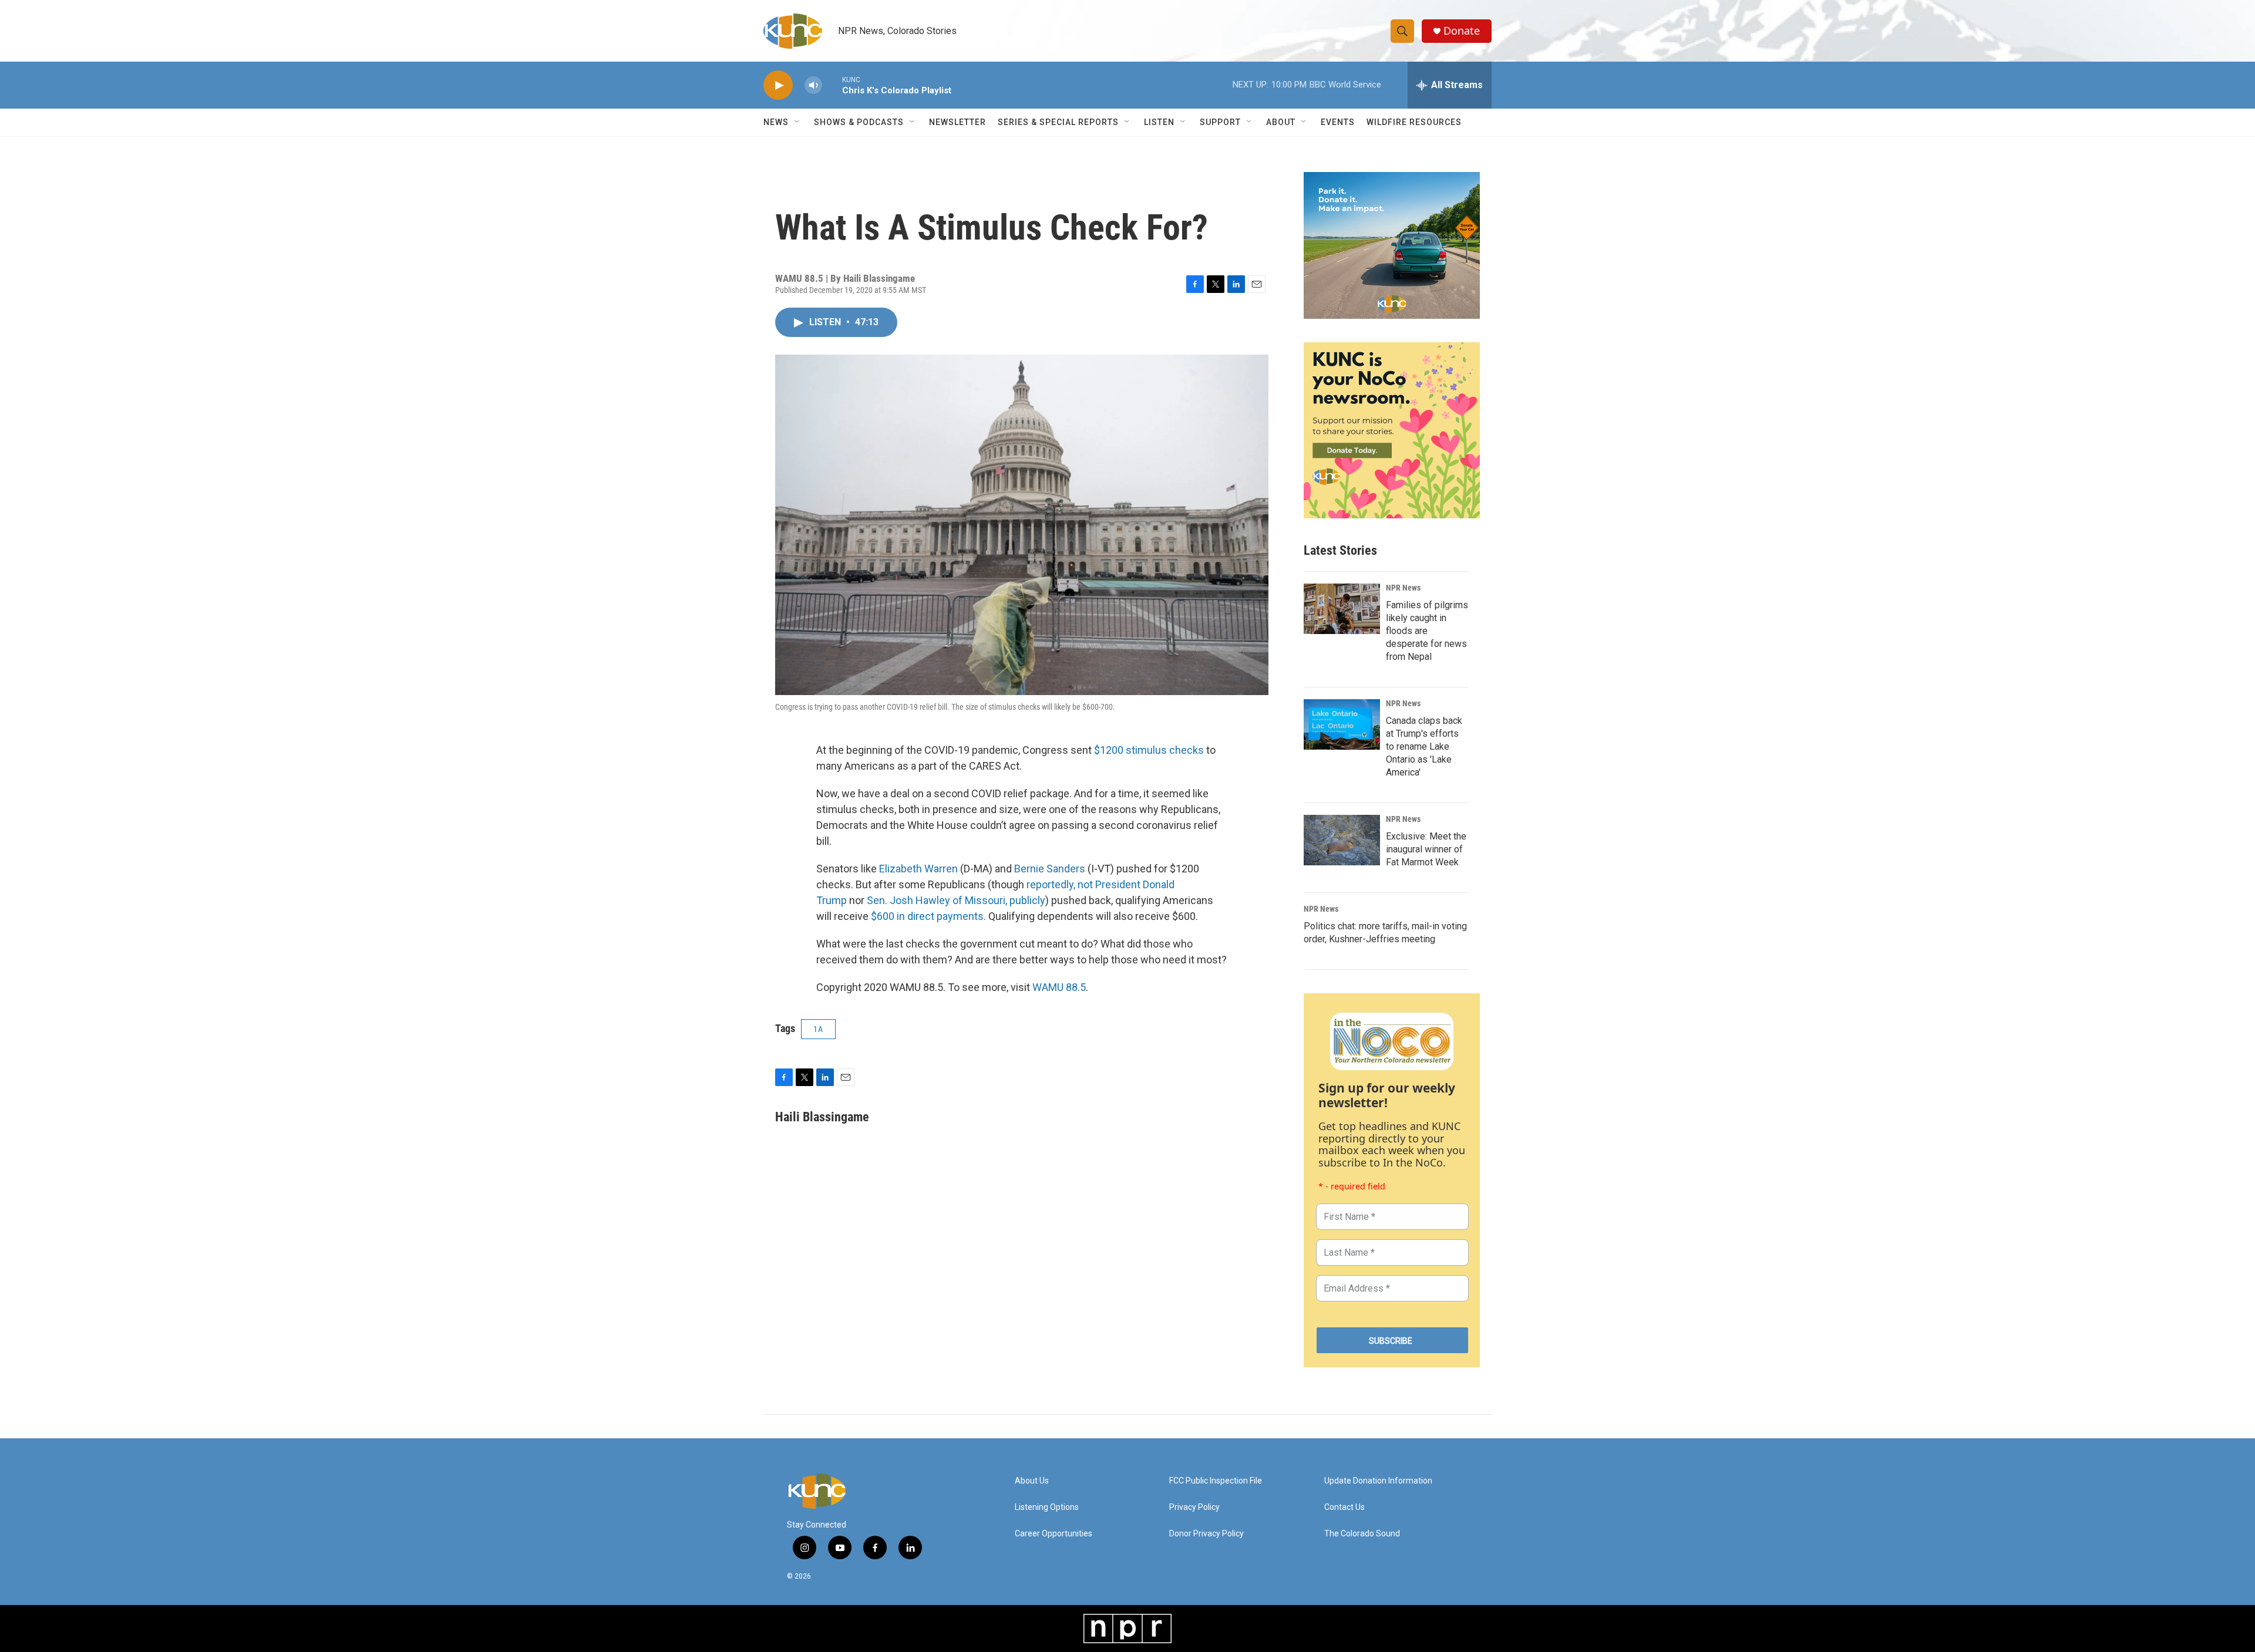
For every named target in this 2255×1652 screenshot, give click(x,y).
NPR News (1403, 588)
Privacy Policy (1194, 1507)
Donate (1462, 31)
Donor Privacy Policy (1206, 1534)
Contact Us (1344, 1507)
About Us (1032, 1481)
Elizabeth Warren (918, 869)
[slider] (832, 85)
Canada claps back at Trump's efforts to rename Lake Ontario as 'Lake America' (1424, 746)
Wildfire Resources (1414, 122)
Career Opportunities (1054, 1534)
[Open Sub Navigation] (797, 122)
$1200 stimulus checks (1149, 750)
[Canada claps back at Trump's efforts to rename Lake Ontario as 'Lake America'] (1342, 724)
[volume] (813, 85)
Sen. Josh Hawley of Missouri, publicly (956, 900)
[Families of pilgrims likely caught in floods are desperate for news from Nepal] (1342, 609)
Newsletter (957, 122)
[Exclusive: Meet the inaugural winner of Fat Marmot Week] (1342, 840)
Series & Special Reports (1058, 122)
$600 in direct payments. (928, 916)
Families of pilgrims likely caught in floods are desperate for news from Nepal (1427, 631)
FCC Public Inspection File (1216, 1481)
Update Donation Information (1378, 1481)
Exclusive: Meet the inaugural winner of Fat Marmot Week (1426, 849)
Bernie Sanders (1050, 869)
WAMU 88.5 (1059, 987)
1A (818, 1029)
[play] (778, 85)
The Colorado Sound (1362, 1534)
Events (1338, 122)
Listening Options (1047, 1507)
